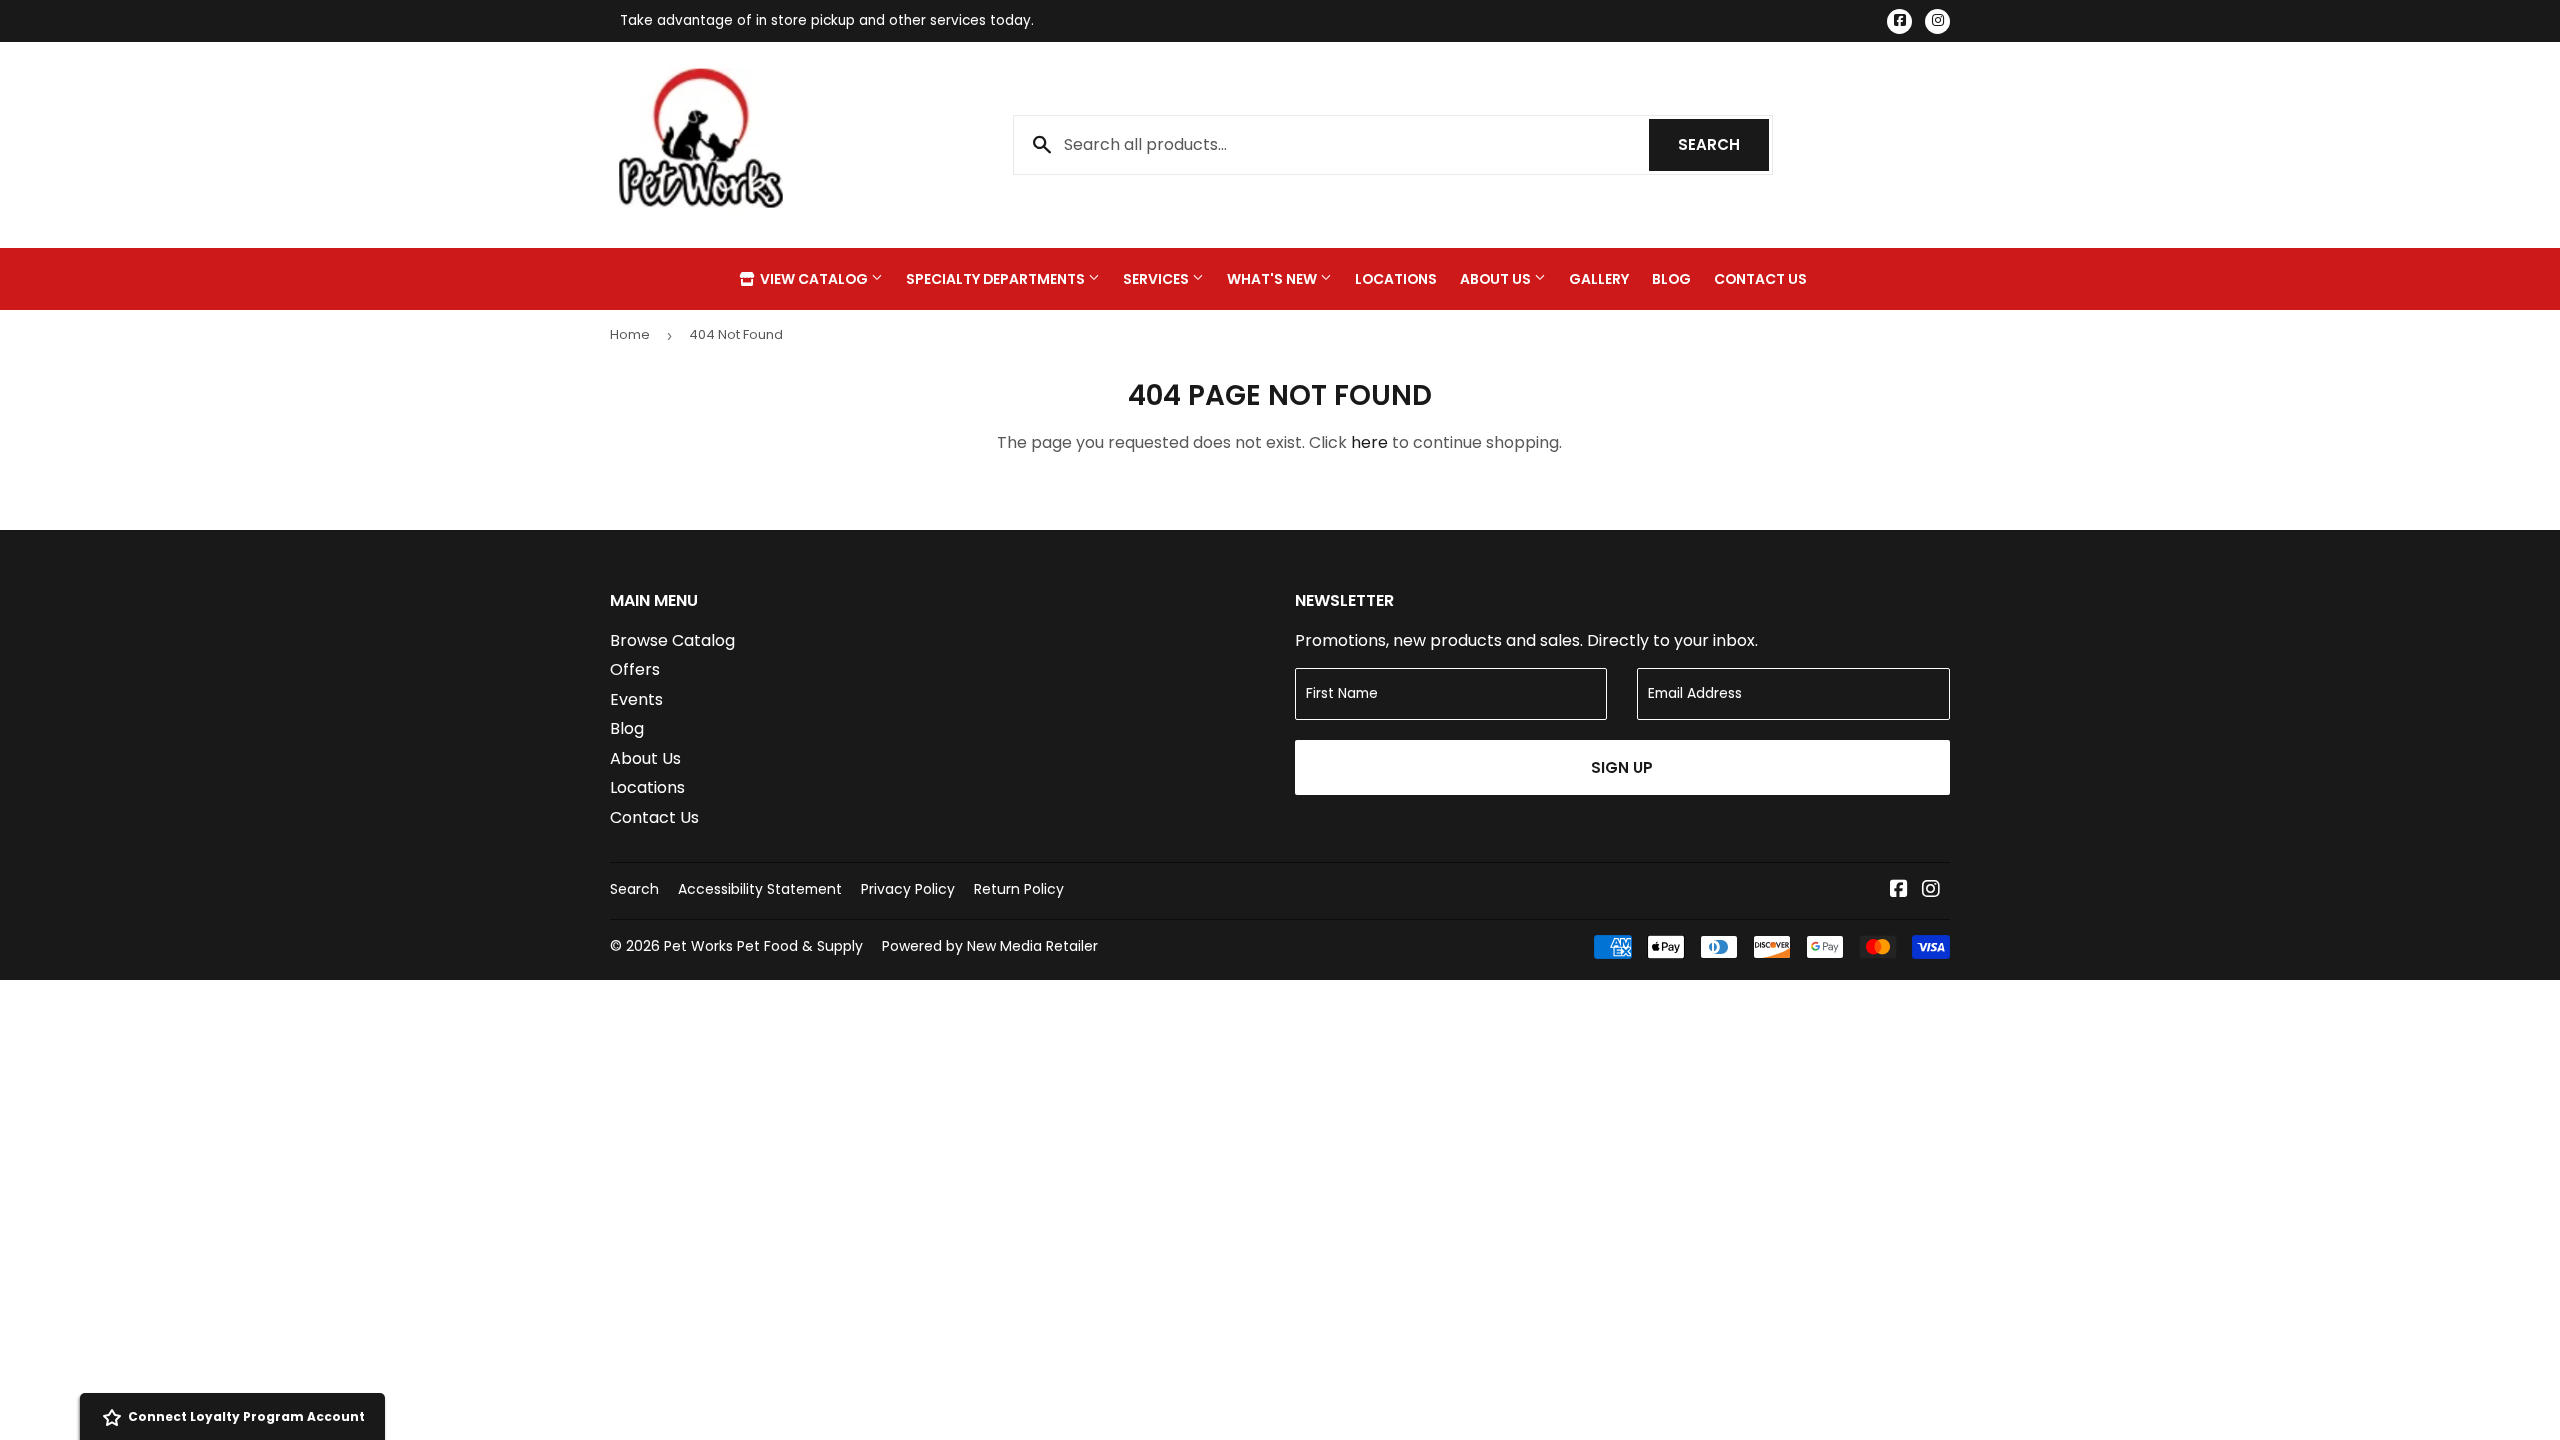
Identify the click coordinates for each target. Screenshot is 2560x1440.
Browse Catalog (672, 640)
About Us (1497, 279)
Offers (635, 669)
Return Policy (1019, 889)
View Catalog (814, 279)
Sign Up (1622, 767)
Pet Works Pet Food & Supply (763, 946)
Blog (1671, 279)
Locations (1396, 279)
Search (1723, 144)
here (1369, 442)
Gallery (1599, 279)
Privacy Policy (908, 889)
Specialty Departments (997, 279)
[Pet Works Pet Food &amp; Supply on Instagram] (1931, 890)
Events (636, 699)
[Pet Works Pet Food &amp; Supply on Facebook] (1899, 890)
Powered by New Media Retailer (990, 946)
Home (630, 334)
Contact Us (1760, 279)
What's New (1273, 279)
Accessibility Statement (760, 889)
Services (1157, 279)
